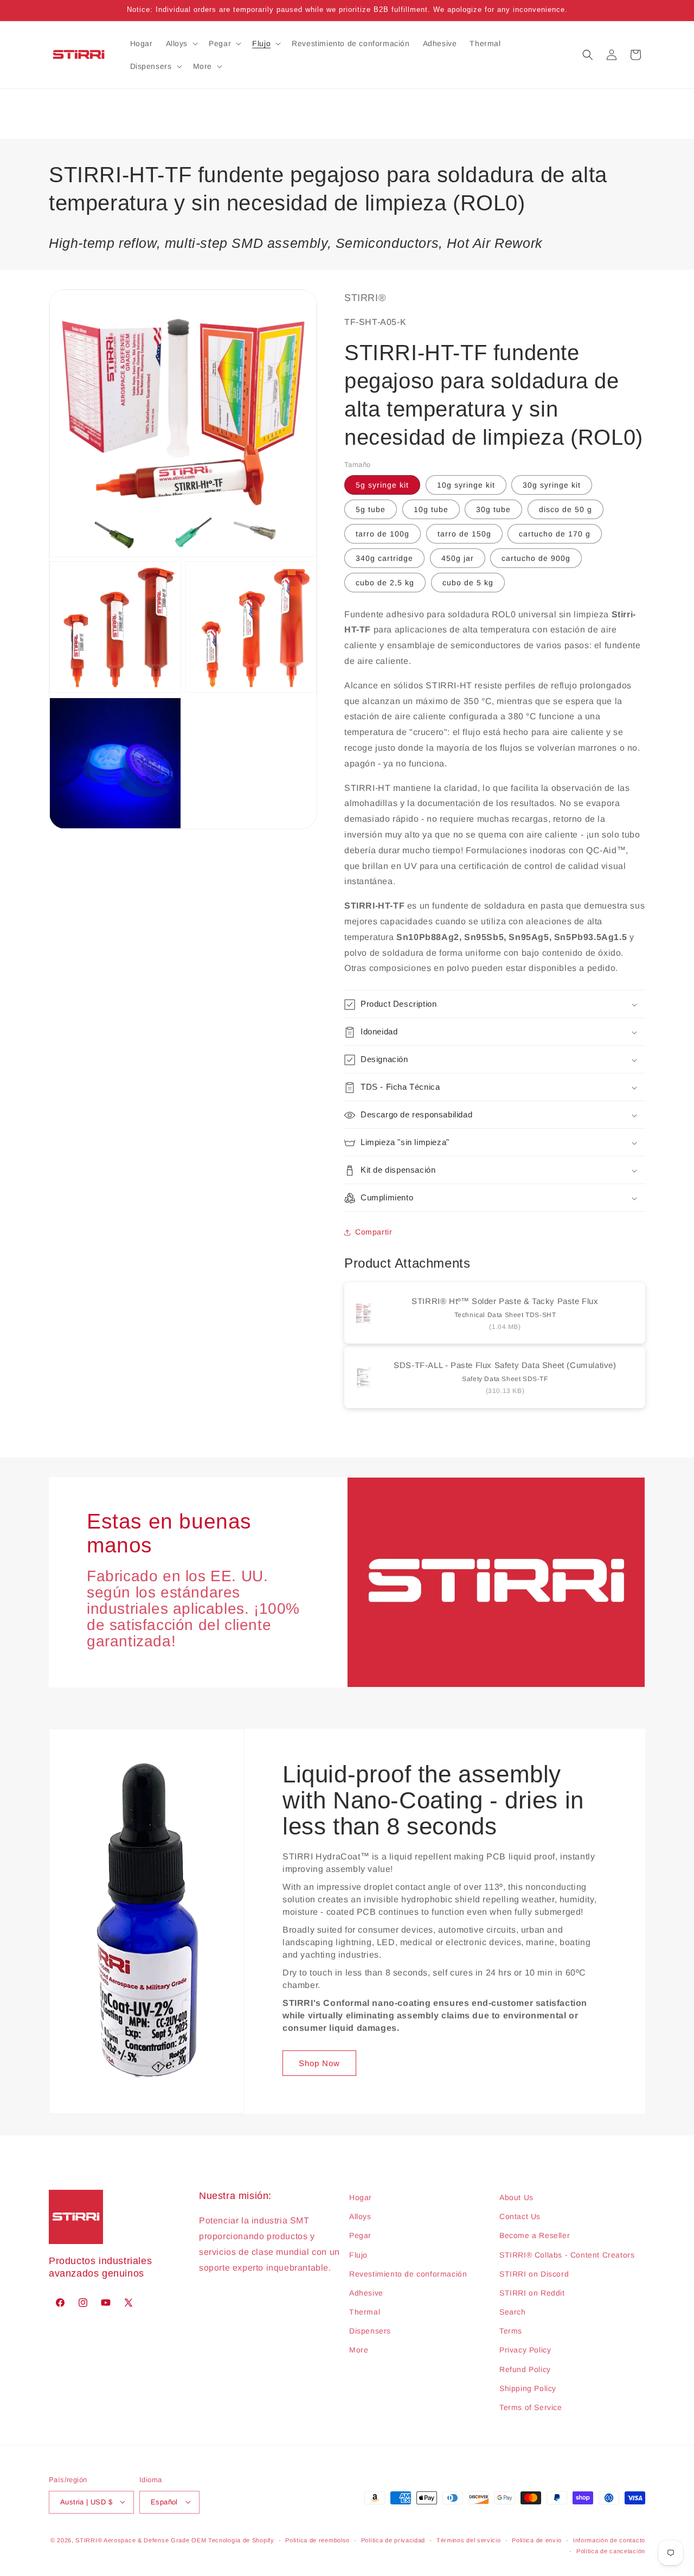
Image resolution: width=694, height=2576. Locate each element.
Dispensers (370, 2331)
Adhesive (366, 2293)
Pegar (360, 2236)
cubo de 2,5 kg (385, 583)
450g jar (458, 558)
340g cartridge (384, 558)
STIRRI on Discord (534, 2274)
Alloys (360, 2217)
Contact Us (520, 2217)
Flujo (358, 2255)
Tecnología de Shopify (241, 2540)
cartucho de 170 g (555, 534)
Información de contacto (609, 2540)
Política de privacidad (393, 2540)
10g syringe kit (466, 485)
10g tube (431, 509)
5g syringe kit (382, 485)
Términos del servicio (469, 2540)
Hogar (361, 2197)
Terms (511, 2331)
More (359, 2350)
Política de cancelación (611, 2551)
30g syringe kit (552, 485)
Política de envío (537, 2540)
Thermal (365, 2312)
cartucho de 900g (536, 558)
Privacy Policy (525, 2350)
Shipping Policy (528, 2388)
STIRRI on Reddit (532, 2293)
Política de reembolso (317, 2540)
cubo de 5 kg (468, 583)
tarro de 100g (383, 534)
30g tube (493, 509)
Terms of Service (531, 2408)
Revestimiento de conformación (408, 2274)
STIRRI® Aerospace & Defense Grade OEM (141, 2540)
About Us (516, 2197)
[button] (181, 43)
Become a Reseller (535, 2236)
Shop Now (319, 2063)
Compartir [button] (374, 1232)
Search (513, 2312)
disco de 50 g (566, 509)
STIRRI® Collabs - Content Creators (567, 2255)
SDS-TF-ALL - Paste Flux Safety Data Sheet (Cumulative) (505, 1366)
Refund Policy (525, 2369)
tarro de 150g (464, 534)
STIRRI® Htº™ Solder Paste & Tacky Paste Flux (505, 1302)
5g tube (371, 509)
